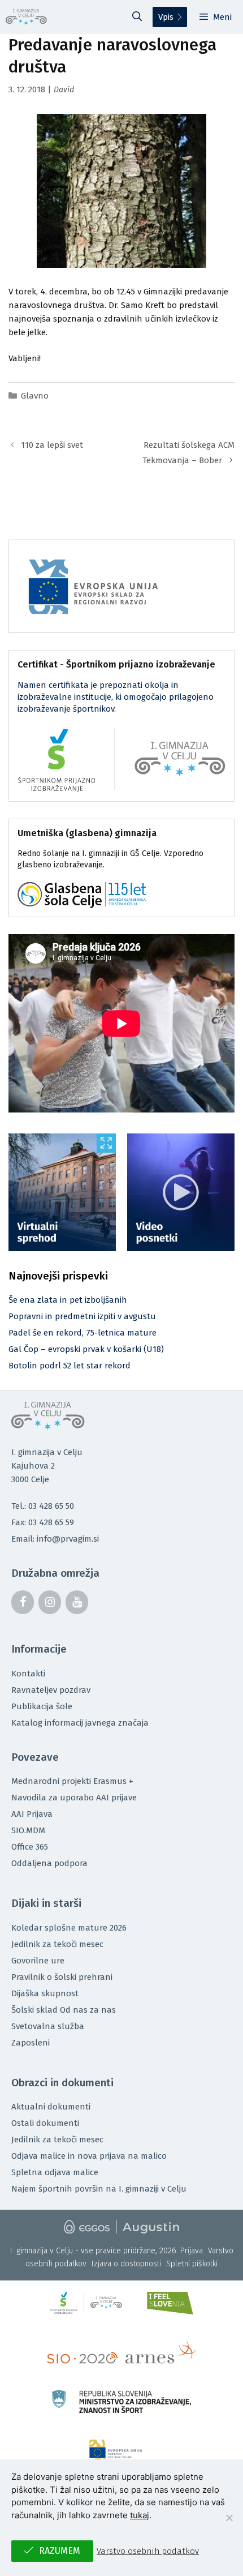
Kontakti (28, 1674)
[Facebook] (23, 1602)
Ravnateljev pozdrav (51, 1690)
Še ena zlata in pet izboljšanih (68, 1300)
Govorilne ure (38, 1961)
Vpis (166, 17)
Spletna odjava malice (55, 2172)
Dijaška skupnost (45, 1993)
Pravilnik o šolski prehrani (62, 1977)
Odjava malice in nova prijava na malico (89, 2156)
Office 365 (30, 1847)
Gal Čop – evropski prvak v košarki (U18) (86, 1349)
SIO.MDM (28, 1830)
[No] (229, 2518)
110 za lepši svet (52, 445)
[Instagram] (50, 1602)
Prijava (192, 2251)
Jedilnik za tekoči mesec (57, 1944)
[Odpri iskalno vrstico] (137, 17)
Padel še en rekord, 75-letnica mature (83, 1333)
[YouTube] (77, 1602)
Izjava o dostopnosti (126, 2264)
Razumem (60, 2551)
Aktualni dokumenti (51, 2107)
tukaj (140, 2515)
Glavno (35, 396)
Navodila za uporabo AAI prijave (74, 1798)
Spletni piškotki (192, 2264)
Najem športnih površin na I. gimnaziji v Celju (99, 2189)
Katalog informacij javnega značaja (80, 1723)
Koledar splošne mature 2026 (69, 1928)
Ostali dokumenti (45, 2123)
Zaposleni (31, 2043)
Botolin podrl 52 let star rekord (70, 1366)
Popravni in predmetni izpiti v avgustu (82, 1316)
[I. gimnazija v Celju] (26, 17)
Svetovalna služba (48, 2026)
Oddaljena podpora (49, 1863)
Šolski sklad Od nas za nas (64, 2010)
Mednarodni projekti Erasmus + (72, 1781)
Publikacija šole (42, 1706)
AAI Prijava (32, 1814)
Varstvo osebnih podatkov (148, 2551)
